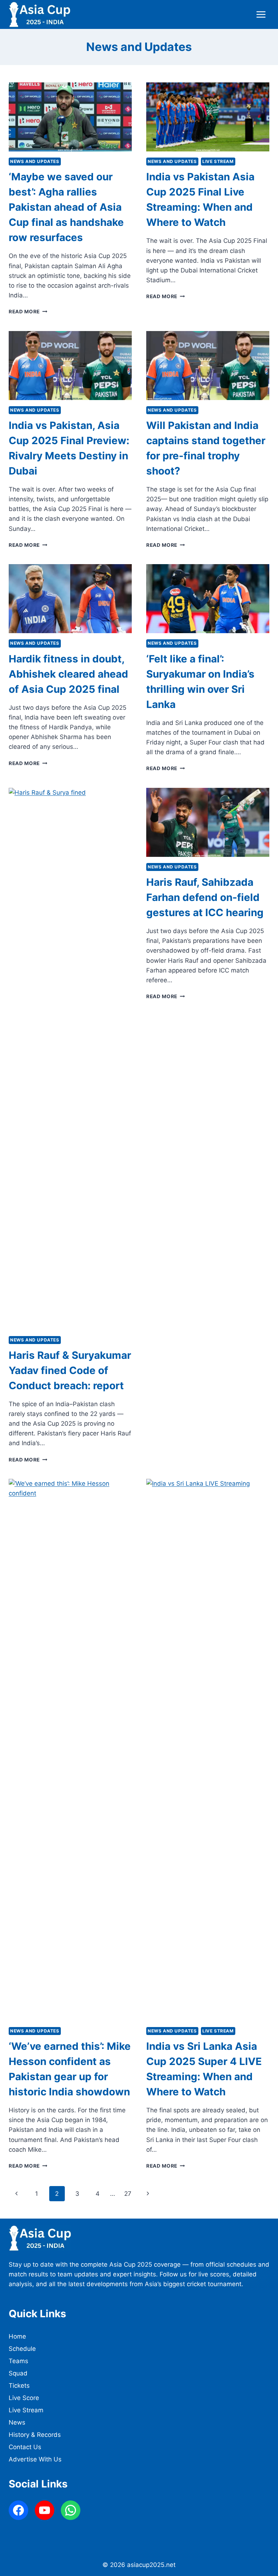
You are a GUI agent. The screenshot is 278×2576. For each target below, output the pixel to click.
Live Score (24, 2398)
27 (128, 2194)
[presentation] (70, 117)
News (17, 2422)
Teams (18, 2361)
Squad (18, 2373)
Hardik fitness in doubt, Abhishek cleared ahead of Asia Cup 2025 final (68, 674)
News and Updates (35, 161)
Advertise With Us (35, 2459)
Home (17, 2336)
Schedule (22, 2349)
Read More (28, 312)
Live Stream (218, 161)
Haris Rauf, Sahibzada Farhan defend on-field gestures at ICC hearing (205, 897)
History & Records (35, 2435)
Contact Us (25, 2447)
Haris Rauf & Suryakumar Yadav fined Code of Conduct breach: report (70, 1370)
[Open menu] (261, 14)
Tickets (19, 2386)
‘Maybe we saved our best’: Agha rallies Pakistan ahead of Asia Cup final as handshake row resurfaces (66, 207)
